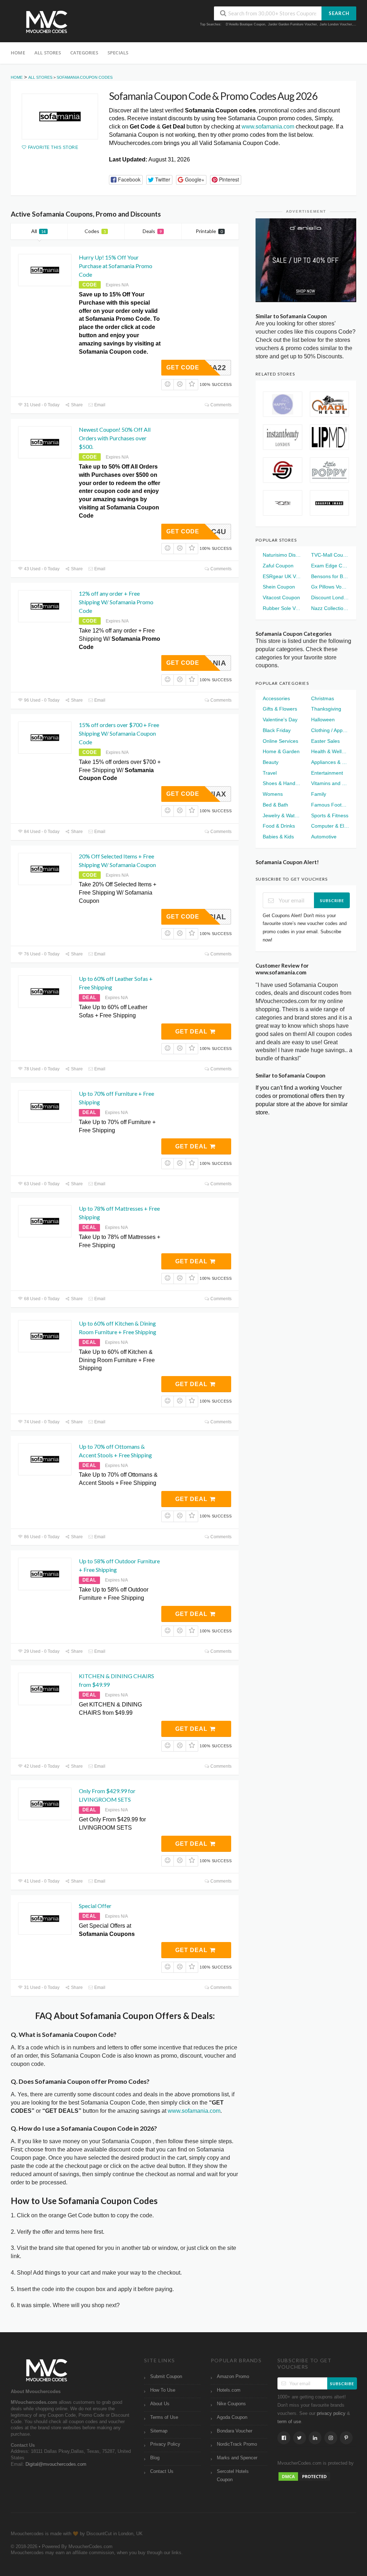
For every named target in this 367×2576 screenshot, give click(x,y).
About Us (160, 2404)
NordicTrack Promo (237, 2444)
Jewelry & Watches (282, 815)
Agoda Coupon (232, 2417)
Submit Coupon (166, 2377)
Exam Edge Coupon (330, 566)
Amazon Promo (233, 2377)
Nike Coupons (231, 2404)
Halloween (323, 720)
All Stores (48, 53)
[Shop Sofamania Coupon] (60, 117)
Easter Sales (325, 741)
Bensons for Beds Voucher (330, 576)
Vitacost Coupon (281, 597)
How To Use (163, 2390)
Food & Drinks (279, 826)
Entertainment (327, 773)
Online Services (280, 741)
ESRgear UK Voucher (282, 576)
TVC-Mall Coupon (330, 555)
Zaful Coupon (278, 566)
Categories (84, 53)
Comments (220, 405)
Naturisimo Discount (282, 555)
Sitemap (159, 2431)
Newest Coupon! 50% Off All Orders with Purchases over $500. (115, 438)
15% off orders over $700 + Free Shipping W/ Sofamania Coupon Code (119, 733)
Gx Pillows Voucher (330, 587)
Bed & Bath (275, 805)
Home (18, 53)
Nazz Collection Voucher (330, 608)
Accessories (276, 698)
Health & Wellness (330, 751)
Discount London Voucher (330, 597)
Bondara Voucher (235, 2431)
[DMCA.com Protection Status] (304, 2476)
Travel (270, 773)
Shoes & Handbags (282, 783)
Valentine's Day (280, 720)
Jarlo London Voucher (336, 24)
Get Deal (192, 1032)
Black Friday (277, 730)
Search (339, 13)
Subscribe (332, 900)
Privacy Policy (165, 2444)
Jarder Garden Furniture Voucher (292, 24)
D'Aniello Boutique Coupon (246, 24)
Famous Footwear (330, 805)
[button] (126, 180)
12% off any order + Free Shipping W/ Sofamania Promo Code (116, 602)
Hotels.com (229, 2390)
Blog (155, 2458)
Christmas (323, 698)
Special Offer (95, 1906)
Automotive (324, 837)
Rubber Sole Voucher (282, 608)
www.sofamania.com (268, 127)
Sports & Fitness (330, 815)
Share (76, 405)
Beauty (271, 762)
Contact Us (162, 2471)
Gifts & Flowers (280, 709)
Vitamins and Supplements (330, 783)
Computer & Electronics (330, 826)
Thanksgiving (326, 709)
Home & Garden (281, 751)
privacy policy (331, 2413)
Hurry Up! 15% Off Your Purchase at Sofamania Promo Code (116, 266)
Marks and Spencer (237, 2458)
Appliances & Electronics (330, 762)
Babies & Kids (278, 837)
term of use (289, 2422)
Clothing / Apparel (330, 730)
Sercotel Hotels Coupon (233, 2476)
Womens (273, 794)
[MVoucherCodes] (47, 22)
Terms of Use (164, 2417)
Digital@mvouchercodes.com (56, 2464)
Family (319, 794)
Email (99, 405)
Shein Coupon (279, 587)
